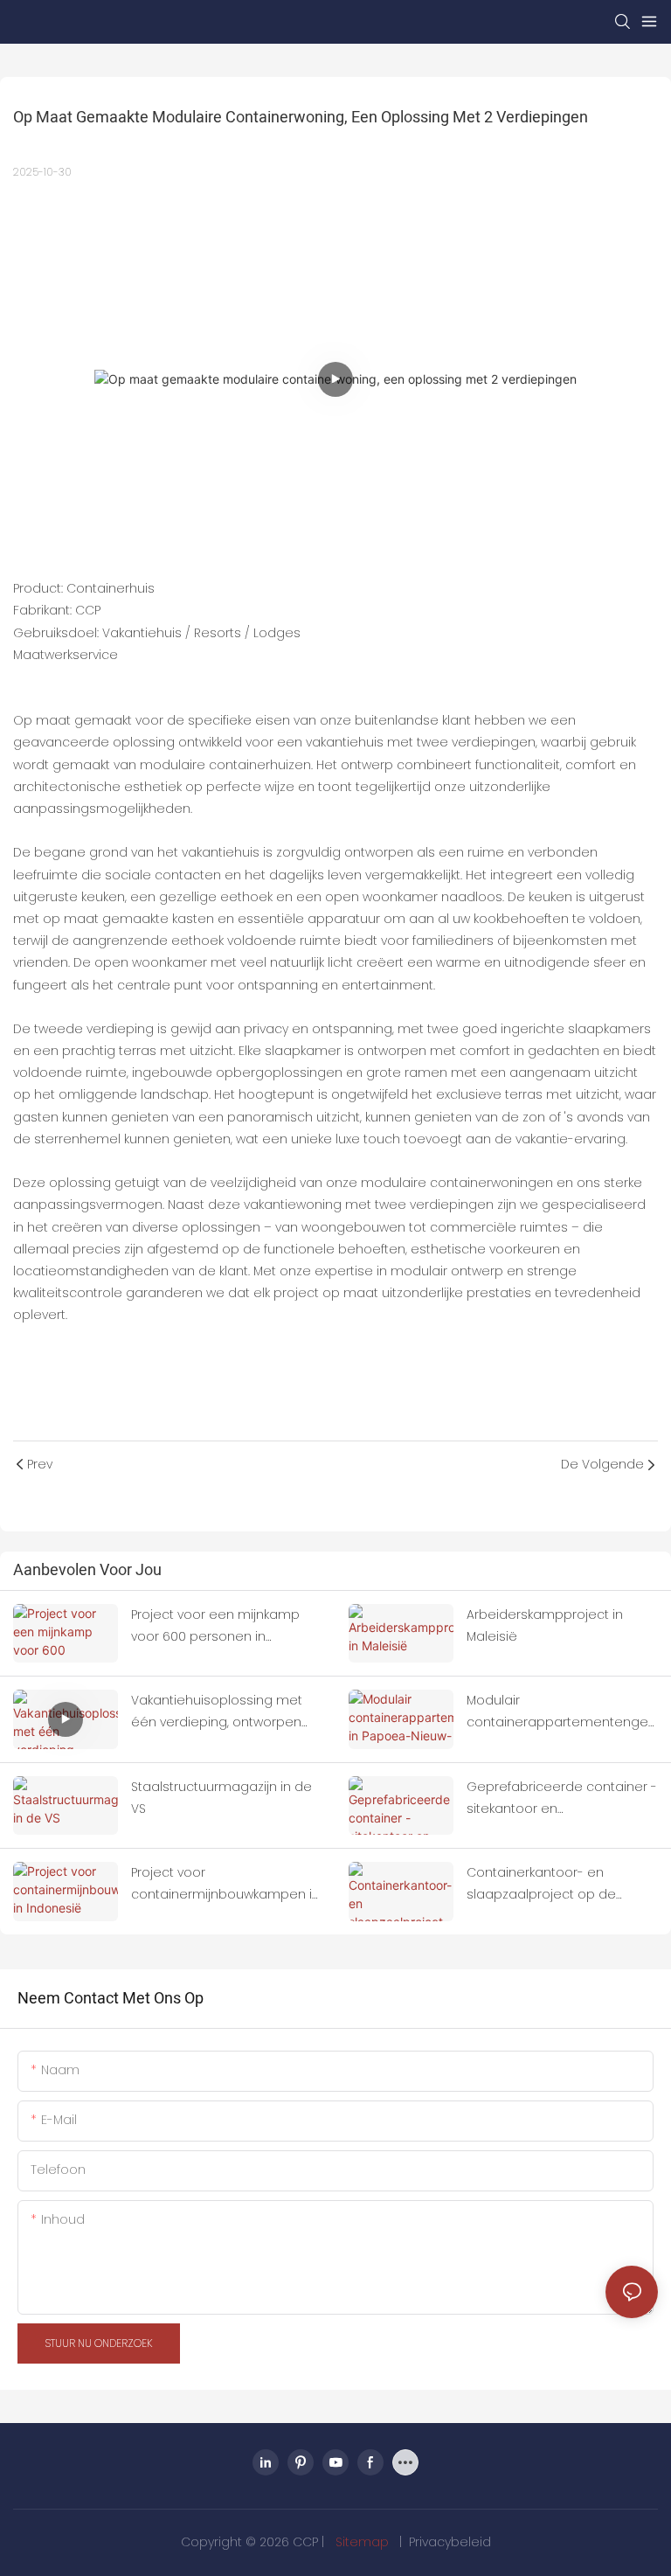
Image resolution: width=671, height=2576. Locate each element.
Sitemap (362, 2542)
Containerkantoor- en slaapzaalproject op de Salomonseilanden (541, 1885)
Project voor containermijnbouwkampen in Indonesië (225, 1885)
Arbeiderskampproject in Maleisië (545, 1625)
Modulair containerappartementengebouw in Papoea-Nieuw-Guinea (562, 1712)
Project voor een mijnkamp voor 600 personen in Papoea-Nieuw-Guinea (215, 1627)
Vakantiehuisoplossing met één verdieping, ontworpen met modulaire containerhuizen (217, 1712)
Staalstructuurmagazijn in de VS (221, 1798)
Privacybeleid (450, 2542)
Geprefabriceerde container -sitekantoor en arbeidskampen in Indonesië (562, 1799)
